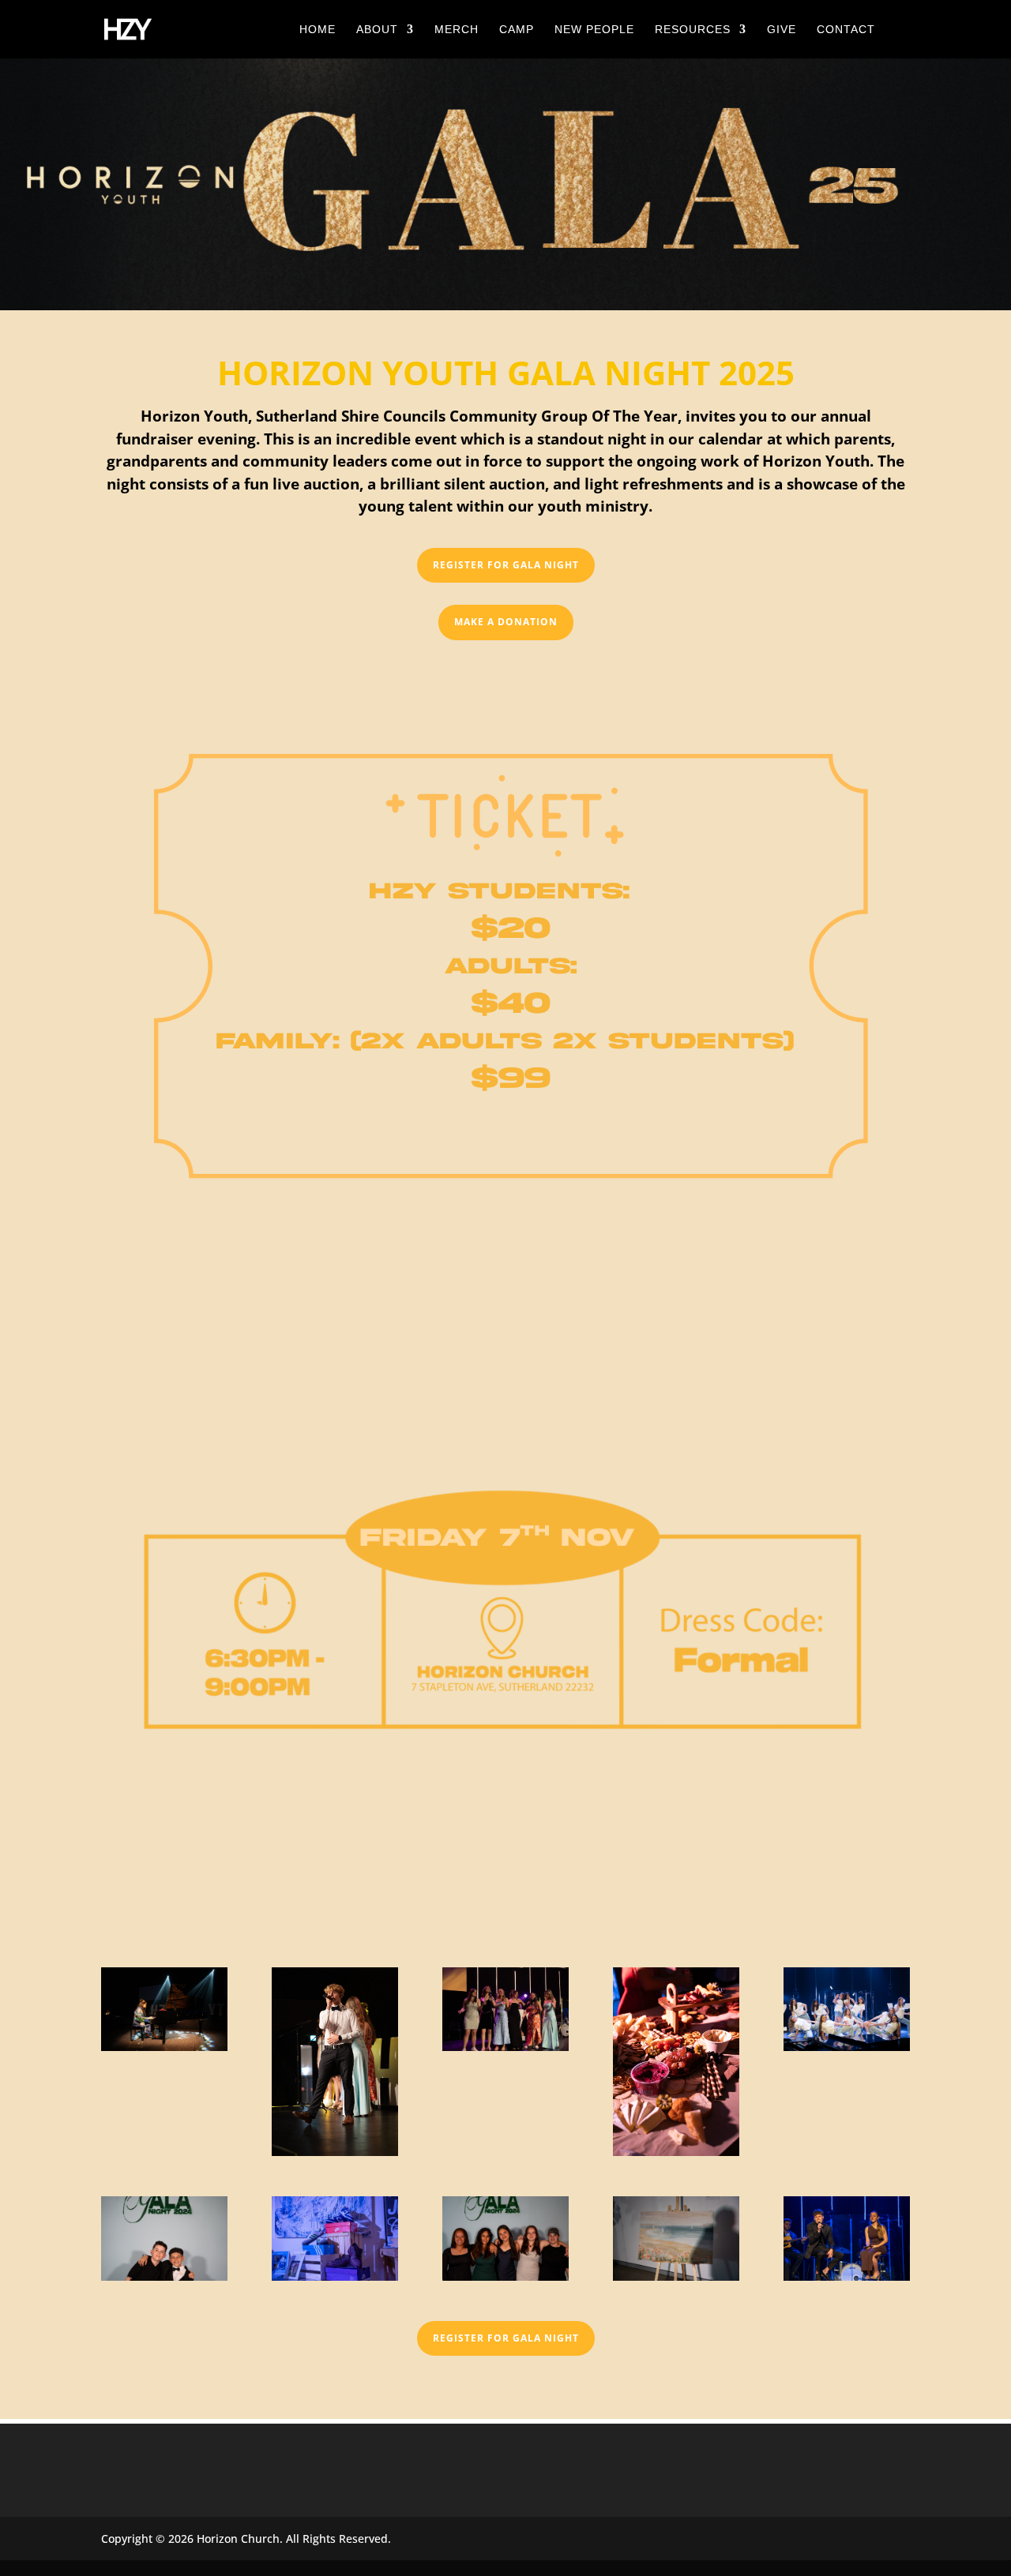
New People (594, 30)
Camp (517, 30)
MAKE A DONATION (506, 622)
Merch (457, 30)
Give (782, 30)
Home (318, 30)
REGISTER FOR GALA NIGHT (506, 565)
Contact (846, 30)
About (377, 30)
